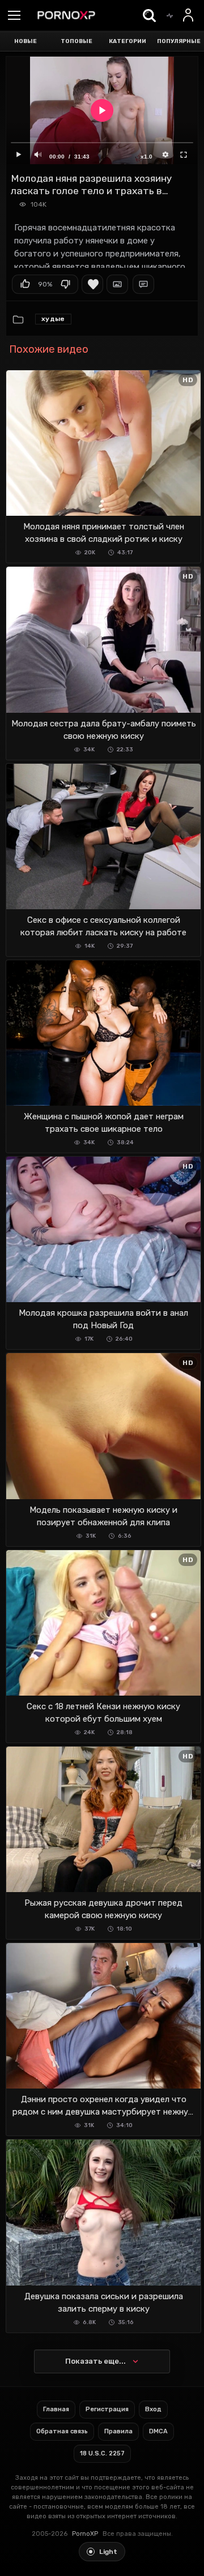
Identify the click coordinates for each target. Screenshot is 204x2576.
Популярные (179, 41)
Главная (56, 2409)
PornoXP (85, 2534)
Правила (118, 2431)
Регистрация (107, 2409)
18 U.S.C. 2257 (102, 2453)
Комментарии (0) (143, 284)
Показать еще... (95, 2361)
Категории (127, 41)
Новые (25, 41)
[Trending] (169, 15)
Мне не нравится (65, 284)
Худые (53, 319)
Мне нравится (25, 284)
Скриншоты (117, 284)
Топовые (76, 41)
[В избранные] (92, 284)
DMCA (158, 2431)
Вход (153, 2409)
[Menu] (14, 16)
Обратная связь (62, 2431)
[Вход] (189, 15)
